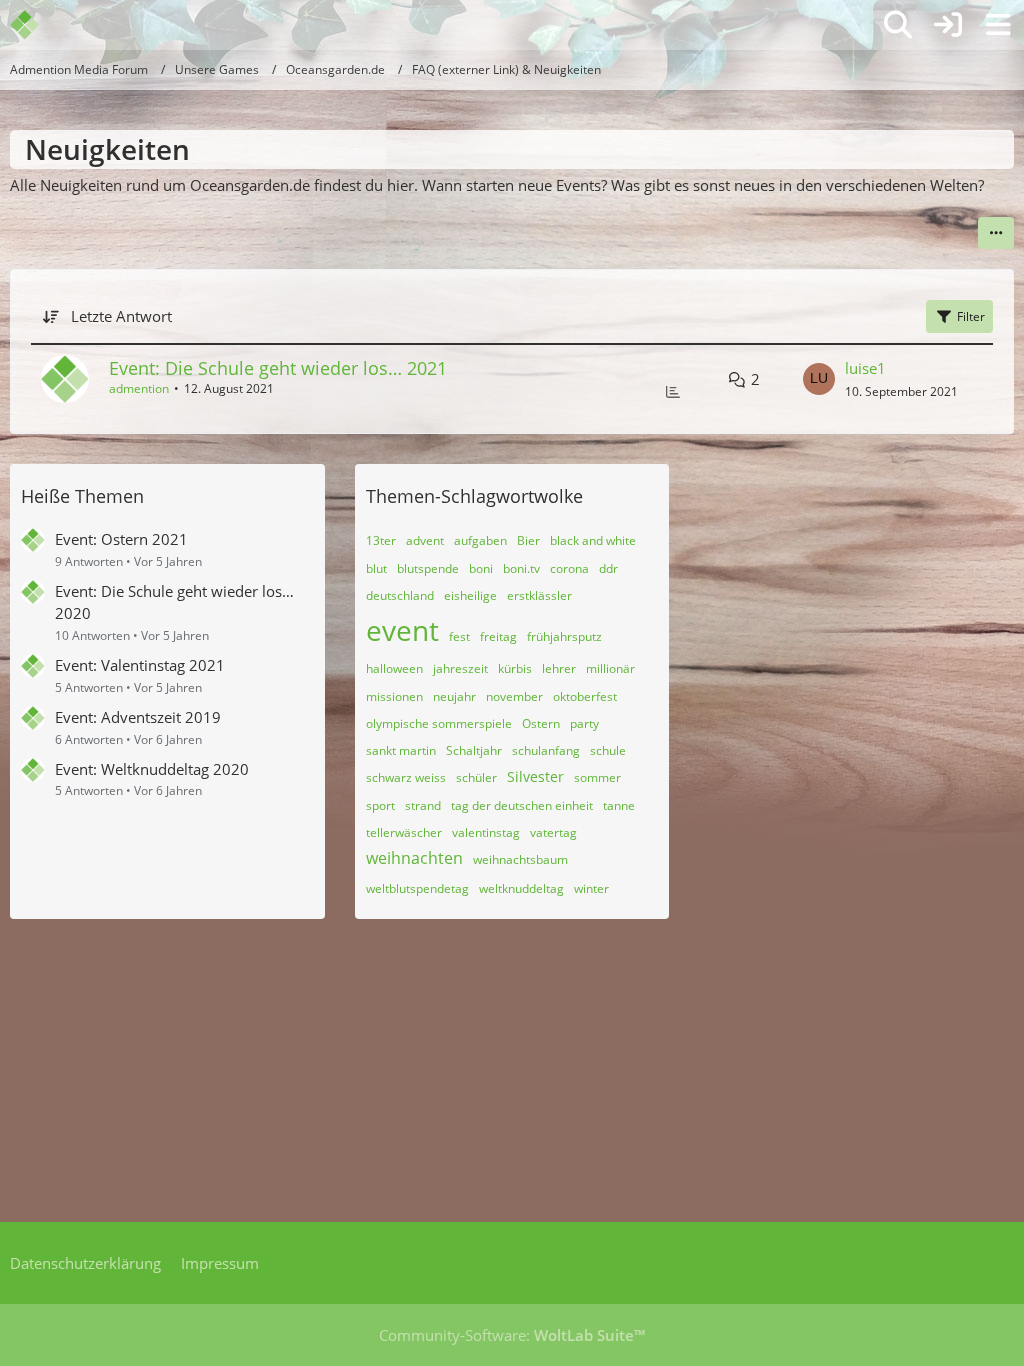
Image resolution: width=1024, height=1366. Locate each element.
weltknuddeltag (521, 888)
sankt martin (401, 750)
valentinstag (486, 832)
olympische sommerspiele (439, 723)
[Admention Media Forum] (37, 25)
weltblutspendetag (417, 888)
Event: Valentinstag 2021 (140, 665)
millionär (610, 668)
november (514, 696)
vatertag (553, 832)
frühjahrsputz (564, 636)
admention (139, 388)
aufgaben (480, 540)
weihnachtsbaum (520, 859)
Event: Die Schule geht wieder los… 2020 (174, 602)
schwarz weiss (406, 777)
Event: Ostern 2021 (121, 539)
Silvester (535, 776)
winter (591, 888)
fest (459, 636)
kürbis (515, 668)
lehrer (559, 668)
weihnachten (414, 858)
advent (425, 540)
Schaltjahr (474, 750)
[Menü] (998, 25)
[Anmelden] (948, 25)
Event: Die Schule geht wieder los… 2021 (278, 368)
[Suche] (898, 25)
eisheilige (470, 595)
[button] (996, 233)
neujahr (454, 696)
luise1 (865, 368)
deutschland (400, 595)
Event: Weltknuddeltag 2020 (152, 769)
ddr (608, 568)
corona (569, 568)
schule (608, 750)
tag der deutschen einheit (522, 805)
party (584, 723)
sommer (597, 777)
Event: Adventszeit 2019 (138, 717)
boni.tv (521, 568)
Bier (528, 540)
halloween (394, 668)
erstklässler (539, 595)
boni (481, 568)
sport (380, 805)
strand (423, 805)
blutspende (428, 568)
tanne (619, 805)
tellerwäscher (404, 832)
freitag (498, 636)
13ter (381, 540)
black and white (593, 540)
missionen (394, 696)
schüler (476, 777)
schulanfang (546, 750)
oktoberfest (585, 696)
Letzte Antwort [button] (121, 316)
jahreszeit (460, 668)
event (402, 630)
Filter (971, 316)
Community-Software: (512, 1335)
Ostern (541, 723)
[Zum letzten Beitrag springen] (819, 379)
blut (376, 568)
